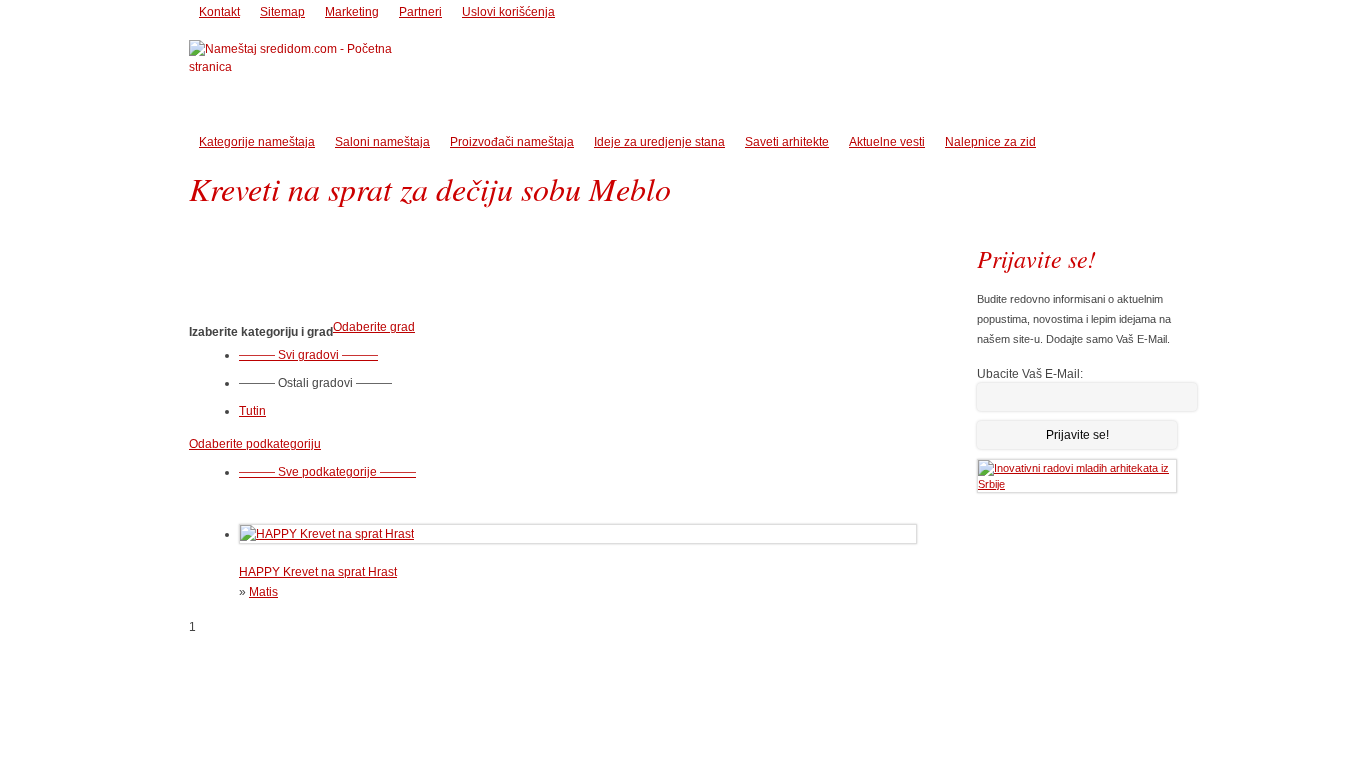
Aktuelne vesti (887, 142)
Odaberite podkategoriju (255, 444)
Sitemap (282, 12)
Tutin (252, 411)
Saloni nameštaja (382, 142)
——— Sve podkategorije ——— (327, 472)
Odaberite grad (374, 327)
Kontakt (219, 12)
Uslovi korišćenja (508, 12)
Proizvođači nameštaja (512, 142)
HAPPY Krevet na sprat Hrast (318, 572)
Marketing (352, 12)
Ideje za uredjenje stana (659, 142)
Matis (263, 592)
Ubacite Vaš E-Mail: (1030, 374)
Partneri (420, 12)
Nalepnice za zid (990, 142)
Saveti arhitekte (787, 142)
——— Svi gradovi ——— (308, 355)
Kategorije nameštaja (257, 142)
